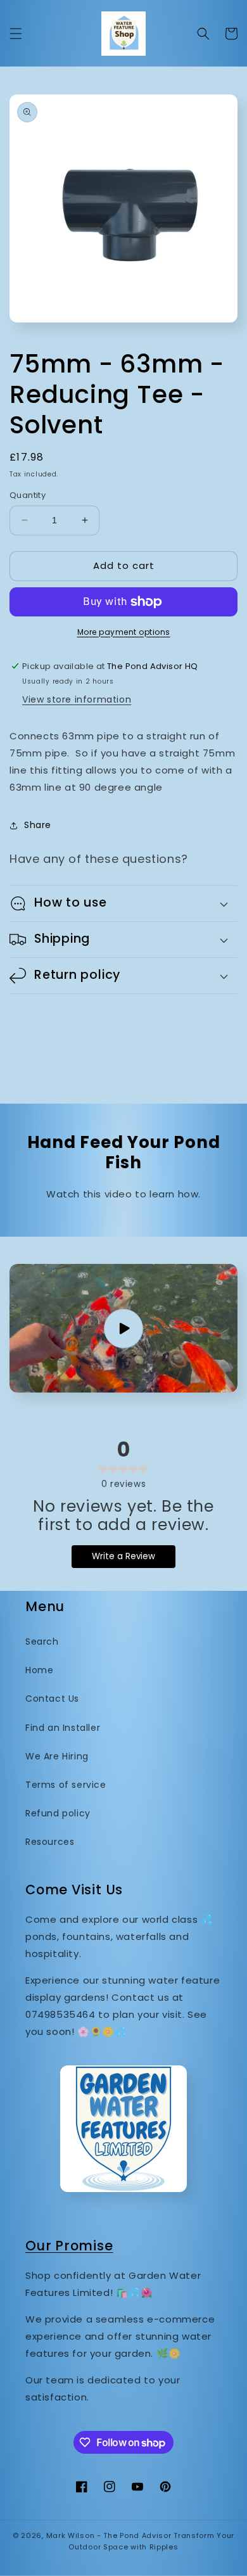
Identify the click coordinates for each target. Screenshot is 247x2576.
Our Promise (69, 2246)
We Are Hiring (57, 1756)
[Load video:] (123, 1328)
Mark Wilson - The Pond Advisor (109, 2535)
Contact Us (52, 1699)
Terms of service (66, 1785)
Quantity (28, 495)
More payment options (124, 632)
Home (39, 1670)
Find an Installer (63, 1728)
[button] (16, 34)
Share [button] (38, 825)
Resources (50, 1842)
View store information (77, 699)
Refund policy (58, 1813)
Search (42, 1642)
